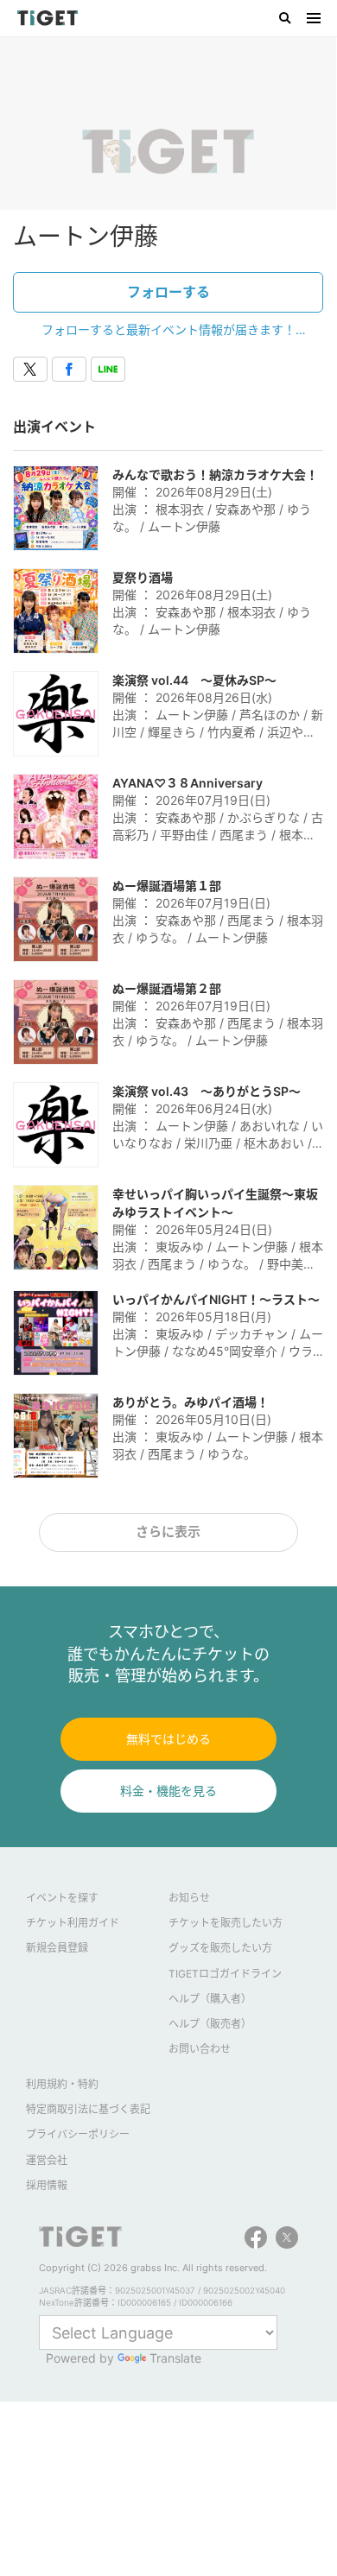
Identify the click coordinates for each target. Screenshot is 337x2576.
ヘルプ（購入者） (210, 1999)
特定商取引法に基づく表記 (88, 2109)
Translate (175, 2358)
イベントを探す (62, 1898)
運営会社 (47, 2160)
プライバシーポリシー (78, 2134)
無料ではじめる (168, 1739)
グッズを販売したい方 (220, 1948)
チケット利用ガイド (73, 1923)
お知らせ (189, 1898)
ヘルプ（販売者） (210, 2024)
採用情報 (47, 2185)
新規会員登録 (57, 1948)
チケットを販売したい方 (226, 1923)
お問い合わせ (200, 2049)
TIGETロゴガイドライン (225, 1974)
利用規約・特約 (62, 2084)
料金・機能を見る (168, 1791)
